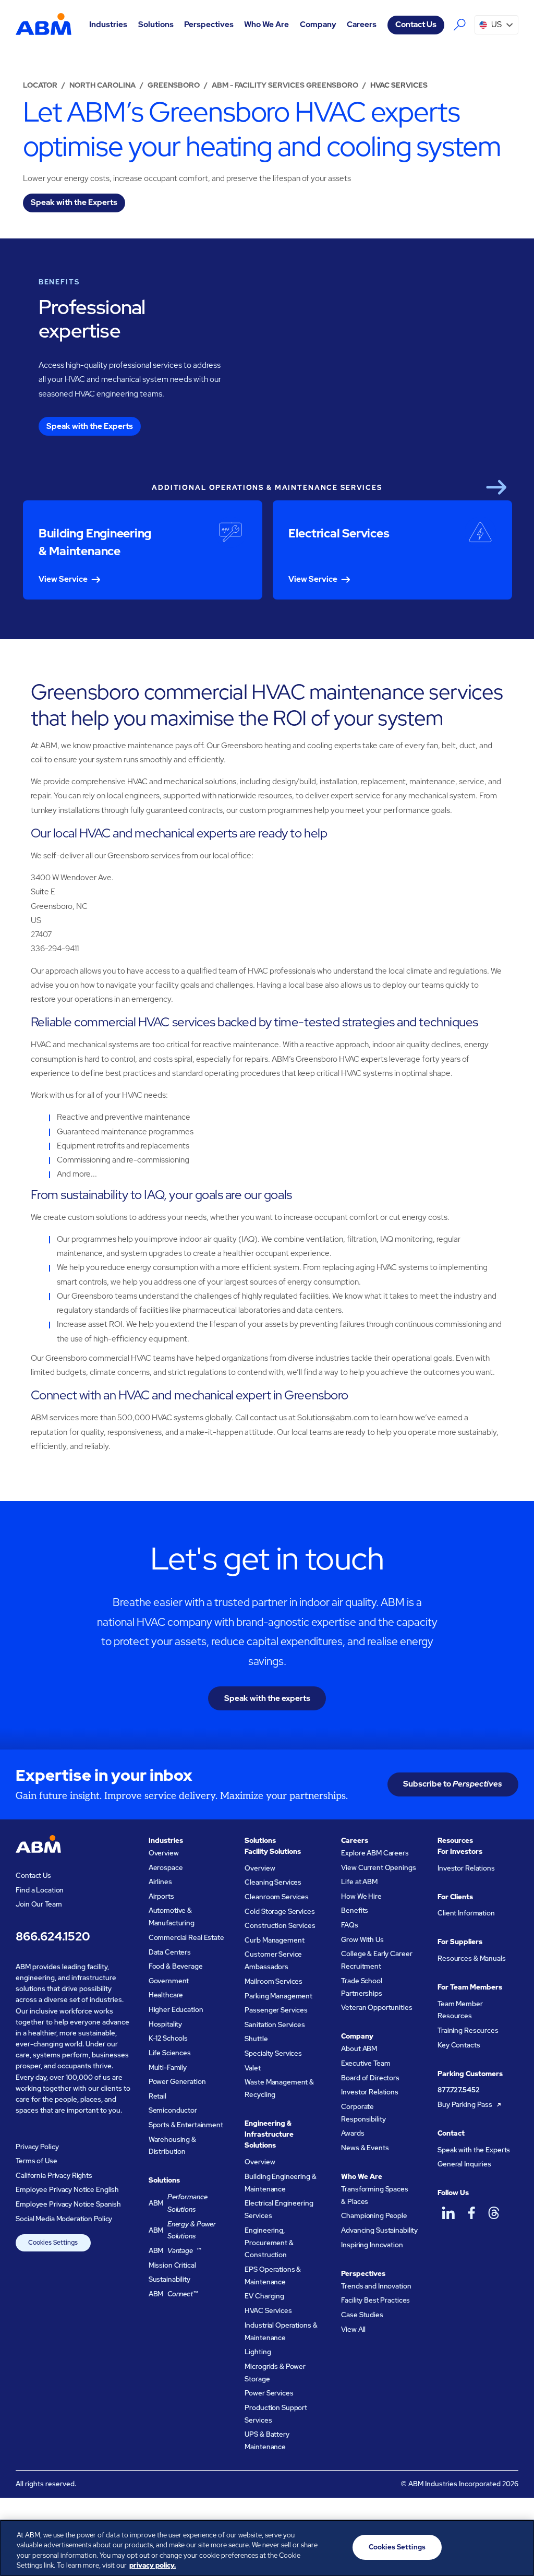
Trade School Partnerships (361, 1987)
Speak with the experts (267, 1698)
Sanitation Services (275, 2025)
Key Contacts (459, 2045)
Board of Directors (370, 2078)
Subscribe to (453, 1784)
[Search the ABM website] (459, 25)
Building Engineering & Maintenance (280, 2183)
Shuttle (256, 2039)
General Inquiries (464, 2164)
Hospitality (166, 2024)
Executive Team (366, 2063)
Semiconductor (173, 2110)
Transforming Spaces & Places (374, 2195)
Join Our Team (39, 1904)
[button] (108, 25)
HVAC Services (268, 2311)
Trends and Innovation (376, 2286)
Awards (353, 2133)
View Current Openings (378, 1868)
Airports (161, 1896)
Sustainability (169, 2279)
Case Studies (362, 2315)
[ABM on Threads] (494, 2213)
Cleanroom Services (277, 1897)
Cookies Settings (53, 2243)
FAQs (349, 1925)
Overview (164, 1853)
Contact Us (416, 25)
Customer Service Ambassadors (273, 1961)
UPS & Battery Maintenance (267, 2441)
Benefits (355, 1910)
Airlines (160, 1882)
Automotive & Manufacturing (172, 1917)
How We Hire (361, 1896)
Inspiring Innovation (372, 2245)
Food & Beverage (176, 1966)
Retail (157, 2096)
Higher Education (176, 2010)
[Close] (517, 2546)
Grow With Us (362, 1940)
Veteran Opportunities (377, 2008)
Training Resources (468, 2030)
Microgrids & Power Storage (275, 2373)
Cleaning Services (273, 1882)
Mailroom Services (274, 1981)
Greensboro (174, 85)
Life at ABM (359, 1882)
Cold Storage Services (280, 1912)
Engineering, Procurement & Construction (269, 2243)
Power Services (269, 2393)
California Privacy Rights (54, 2176)
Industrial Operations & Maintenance (281, 2332)
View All (353, 2329)
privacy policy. (153, 2565)
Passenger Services (276, 2010)
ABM (178, 2203)
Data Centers (170, 1952)
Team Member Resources (460, 2010)
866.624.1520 (53, 1936)
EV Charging (264, 2296)
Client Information (466, 1913)
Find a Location (40, 1890)
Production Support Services (276, 2414)
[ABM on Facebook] (471, 2213)
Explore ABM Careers (375, 1853)
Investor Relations (370, 2092)
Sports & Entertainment (186, 2125)
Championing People (374, 2216)
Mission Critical (172, 2265)
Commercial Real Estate (186, 1938)
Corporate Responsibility (363, 2113)
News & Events (365, 2148)
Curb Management (274, 1940)
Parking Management (278, 1996)
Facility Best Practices (375, 2300)
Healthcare (166, 1995)
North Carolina (102, 85)
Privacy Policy (37, 2147)
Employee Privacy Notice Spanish (68, 2204)
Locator (40, 85)
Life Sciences (170, 2053)
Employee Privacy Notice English (67, 2190)
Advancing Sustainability (379, 2230)
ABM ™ (175, 2251)
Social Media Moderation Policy (64, 2219)
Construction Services (280, 1926)
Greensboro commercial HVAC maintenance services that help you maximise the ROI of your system (267, 705)
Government (169, 1981)
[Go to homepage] (43, 25)
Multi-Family (168, 2068)
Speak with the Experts (474, 2150)
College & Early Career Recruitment (377, 1960)
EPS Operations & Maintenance (273, 2276)
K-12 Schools (168, 2038)
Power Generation (177, 2082)
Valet (252, 2068)
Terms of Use (36, 2161)
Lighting (258, 2352)
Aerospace (166, 1868)
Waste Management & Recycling (279, 2088)
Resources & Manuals (471, 1958)
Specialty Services (273, 2053)
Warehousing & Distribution (172, 2146)
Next (496, 487)
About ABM (359, 2049)
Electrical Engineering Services (279, 2209)
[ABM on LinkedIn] (448, 2213)
